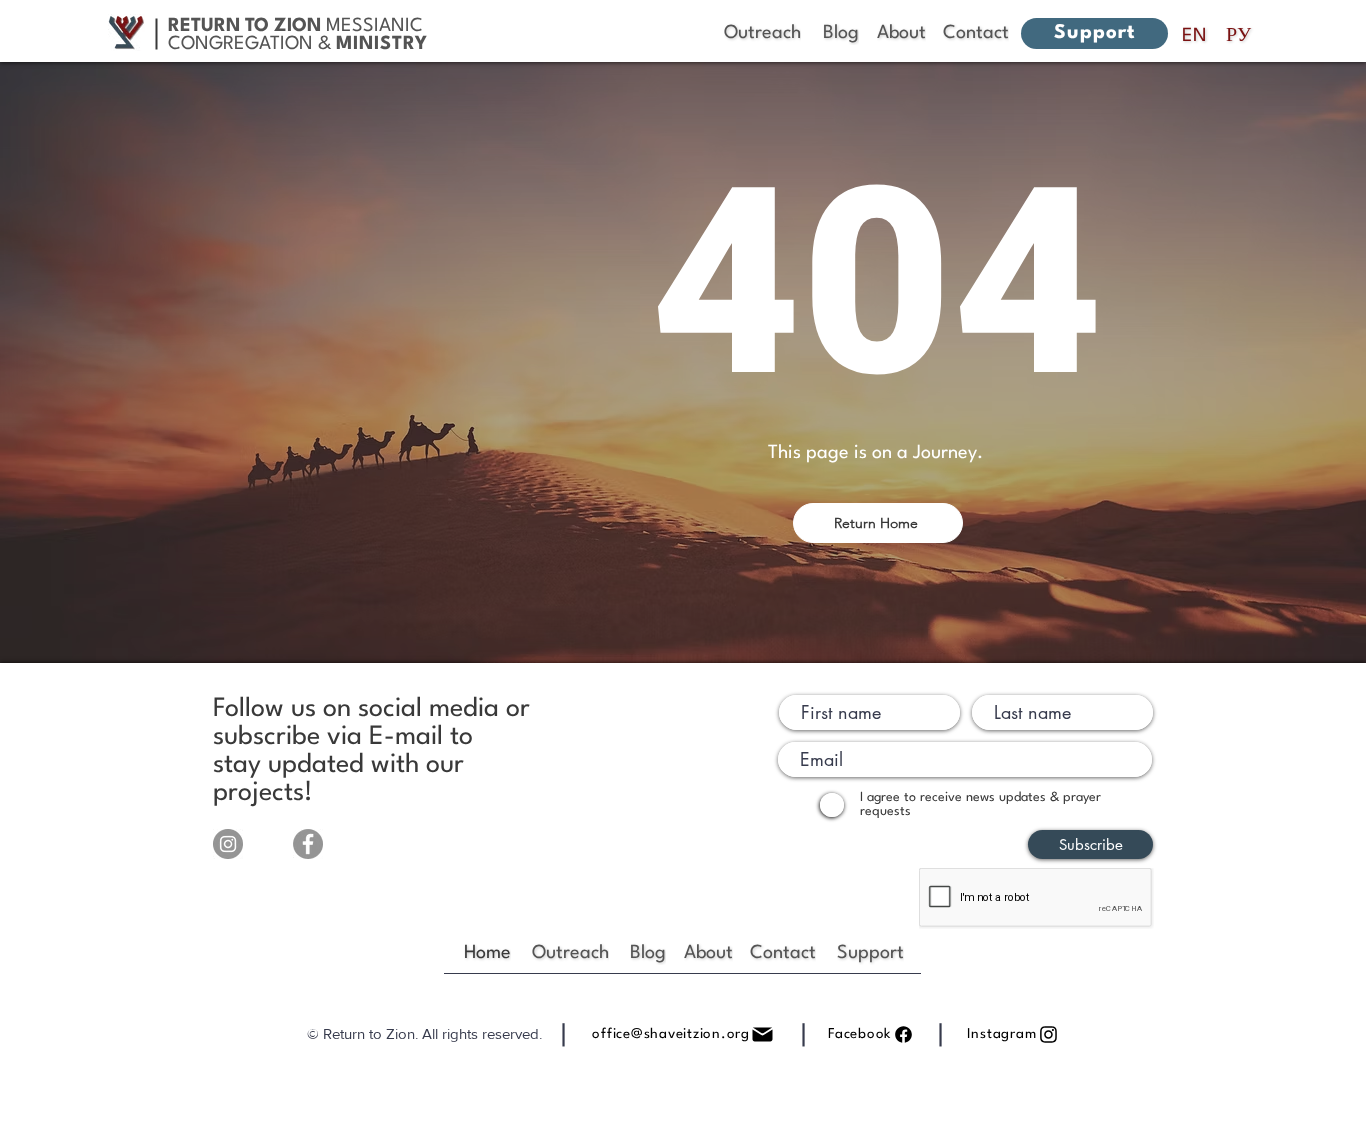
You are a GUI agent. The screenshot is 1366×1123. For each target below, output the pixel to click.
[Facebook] (308, 844)
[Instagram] (228, 844)
